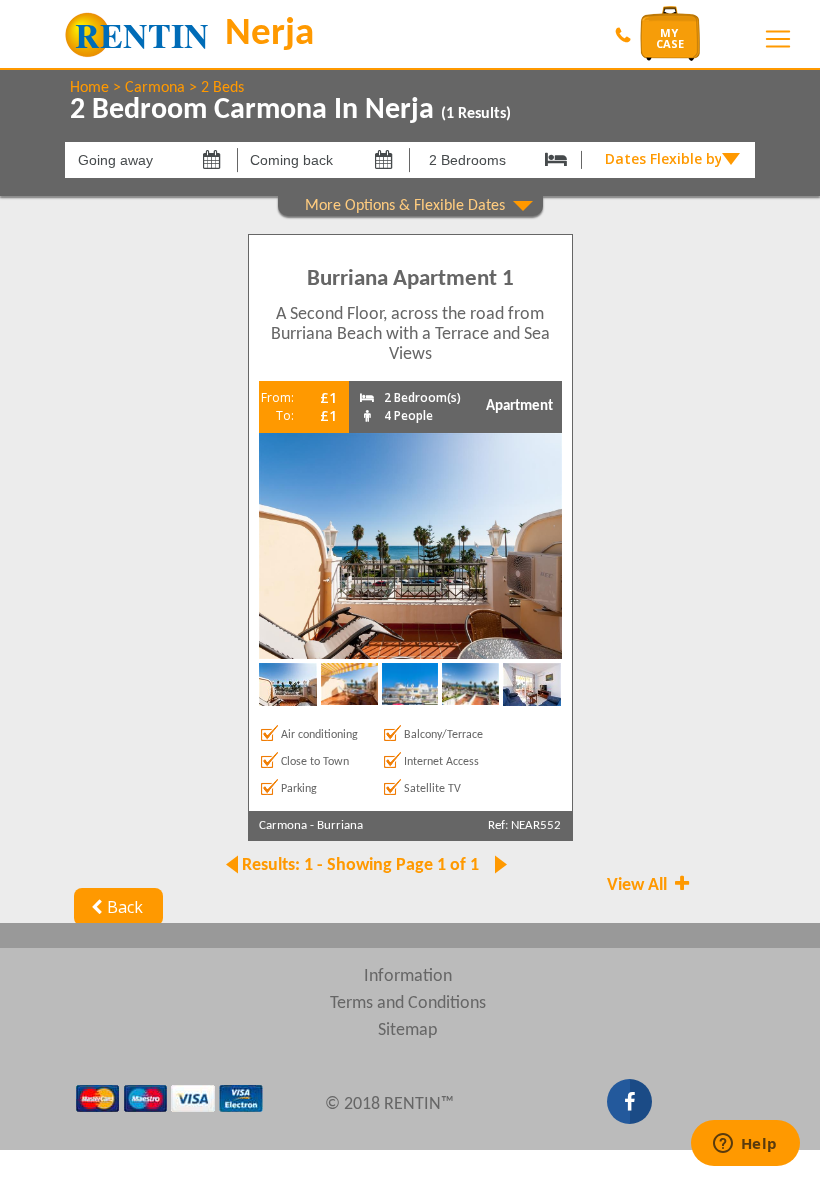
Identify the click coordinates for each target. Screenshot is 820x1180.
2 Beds (222, 88)
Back (125, 907)
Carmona (155, 88)
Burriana (340, 825)
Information (408, 976)
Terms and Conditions (408, 1003)
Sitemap (407, 1030)
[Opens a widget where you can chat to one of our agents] (745, 1145)
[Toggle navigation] (778, 39)
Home (89, 88)
